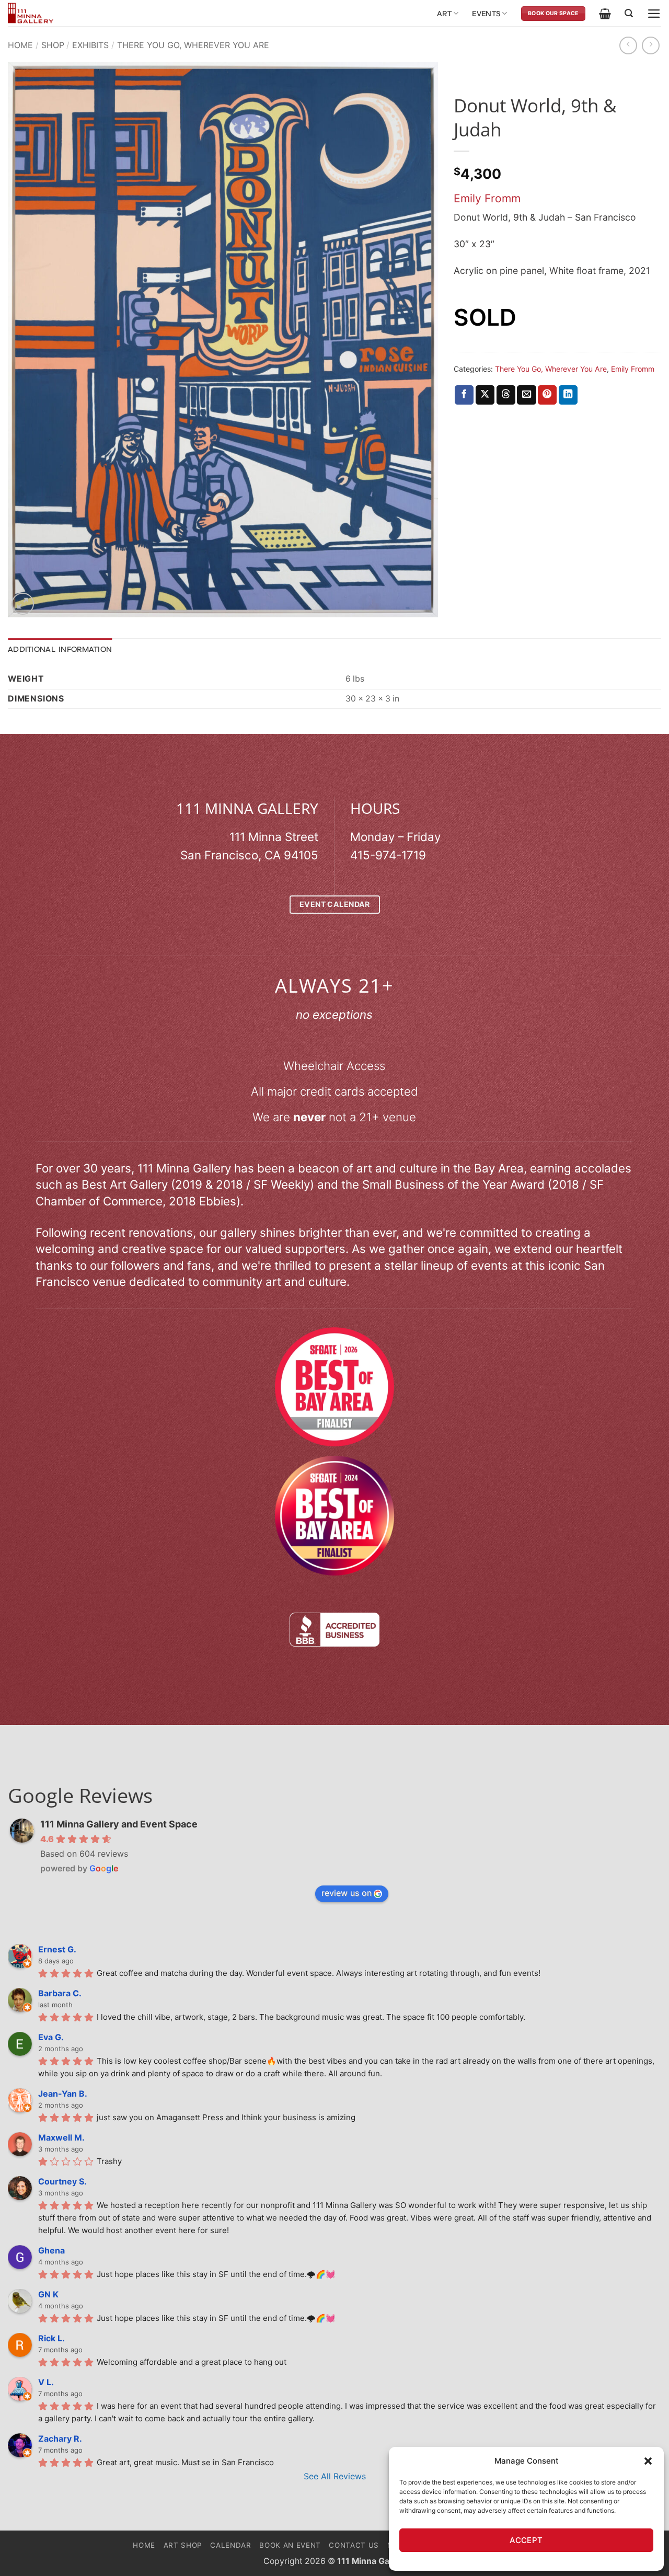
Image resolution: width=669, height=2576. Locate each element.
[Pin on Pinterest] (547, 395)
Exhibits (90, 45)
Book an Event (290, 2545)
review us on (347, 1893)
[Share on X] (485, 395)
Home (20, 45)
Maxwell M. (61, 2137)
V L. (46, 2382)
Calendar (230, 2545)
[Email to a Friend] (526, 395)
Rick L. (51, 2338)
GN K (48, 2294)
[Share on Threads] (506, 395)
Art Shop (183, 2545)
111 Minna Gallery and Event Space (119, 1824)
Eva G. (51, 2037)
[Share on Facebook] (464, 395)
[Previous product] (651, 45)
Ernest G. (57, 1949)
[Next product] (628, 45)
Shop (53, 45)
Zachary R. (60, 2439)
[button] (648, 2461)
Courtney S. (62, 2181)
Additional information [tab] (60, 649)
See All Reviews (335, 2476)
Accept (526, 2540)
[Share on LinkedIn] (568, 395)
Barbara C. (60, 1993)
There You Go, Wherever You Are (193, 45)
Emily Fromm (487, 198)
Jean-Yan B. (63, 2094)
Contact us (354, 2545)
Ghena (51, 2250)
